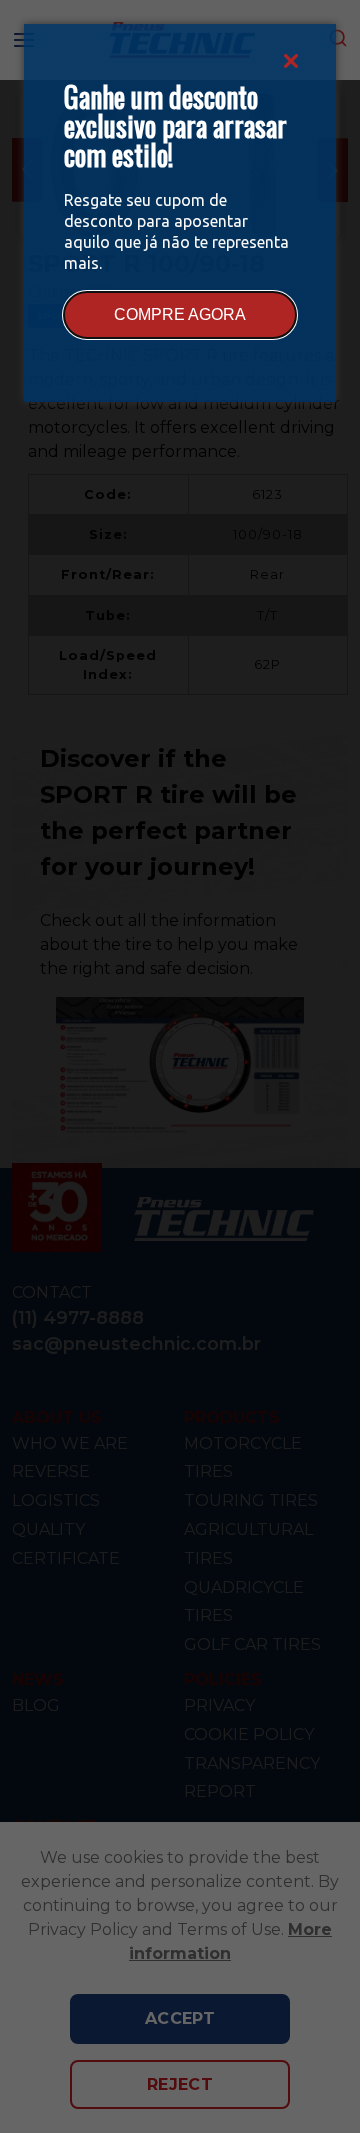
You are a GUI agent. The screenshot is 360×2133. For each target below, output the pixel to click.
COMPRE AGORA (180, 314)
